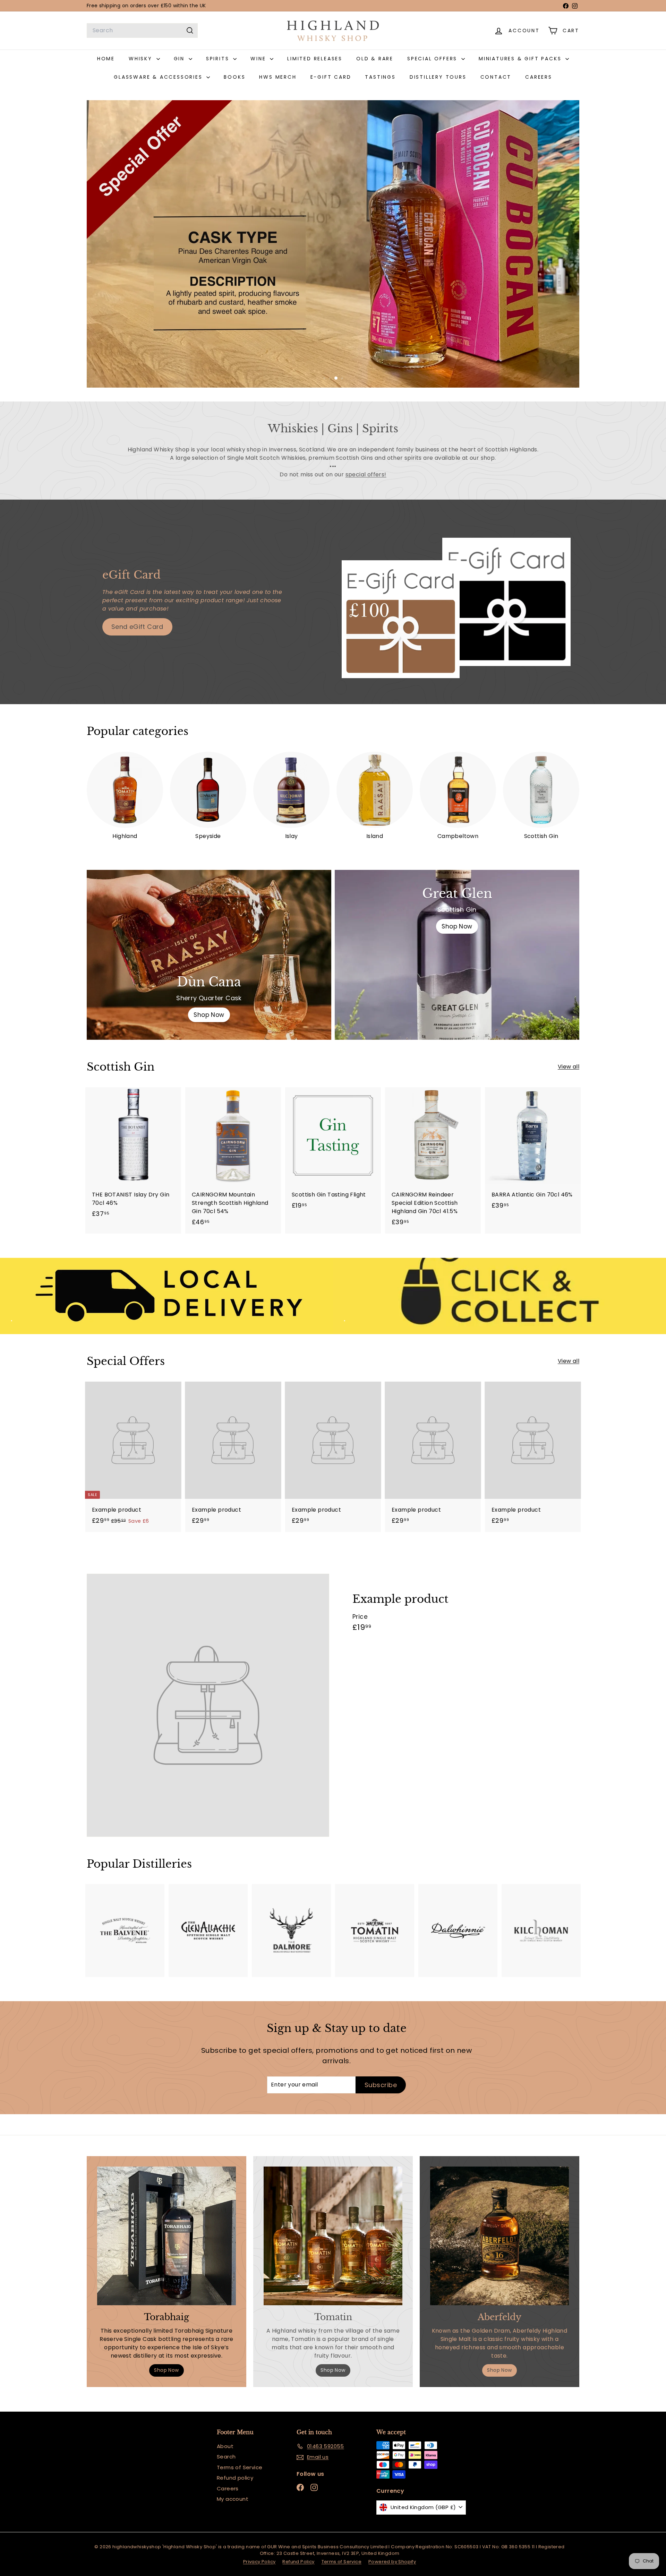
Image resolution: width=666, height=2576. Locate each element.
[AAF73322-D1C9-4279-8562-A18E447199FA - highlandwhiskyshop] (458, 1930)
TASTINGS (380, 77)
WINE (259, 59)
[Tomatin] (333, 2236)
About (225, 2446)
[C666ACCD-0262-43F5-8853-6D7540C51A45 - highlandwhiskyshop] (125, 1930)
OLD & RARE (375, 59)
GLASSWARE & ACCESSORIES (159, 77)
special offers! (366, 474)
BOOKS (234, 77)
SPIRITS (219, 59)
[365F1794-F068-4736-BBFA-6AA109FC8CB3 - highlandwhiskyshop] (375, 1930)
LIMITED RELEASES (315, 59)
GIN (180, 59)
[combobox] (142, 31)
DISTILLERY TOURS (438, 77)
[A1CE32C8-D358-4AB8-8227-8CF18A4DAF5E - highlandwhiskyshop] (291, 1930)
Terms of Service (240, 2467)
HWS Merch (278, 77)
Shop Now (457, 926)
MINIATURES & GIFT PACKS (521, 59)
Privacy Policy (259, 2562)
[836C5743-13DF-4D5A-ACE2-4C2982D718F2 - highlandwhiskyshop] (541, 1930)
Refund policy (235, 2478)
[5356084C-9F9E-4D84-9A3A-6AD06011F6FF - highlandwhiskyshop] (208, 1930)
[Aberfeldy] (499, 2236)
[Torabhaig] (166, 2236)
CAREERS (539, 77)
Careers (228, 2488)
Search (226, 2457)
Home (106, 59)
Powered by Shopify (392, 2562)
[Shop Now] (209, 955)
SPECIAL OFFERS (433, 59)
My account (233, 2499)
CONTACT (496, 77)
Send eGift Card (137, 627)
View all (569, 1067)
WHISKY (142, 59)
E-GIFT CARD (331, 77)
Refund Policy (298, 2562)
